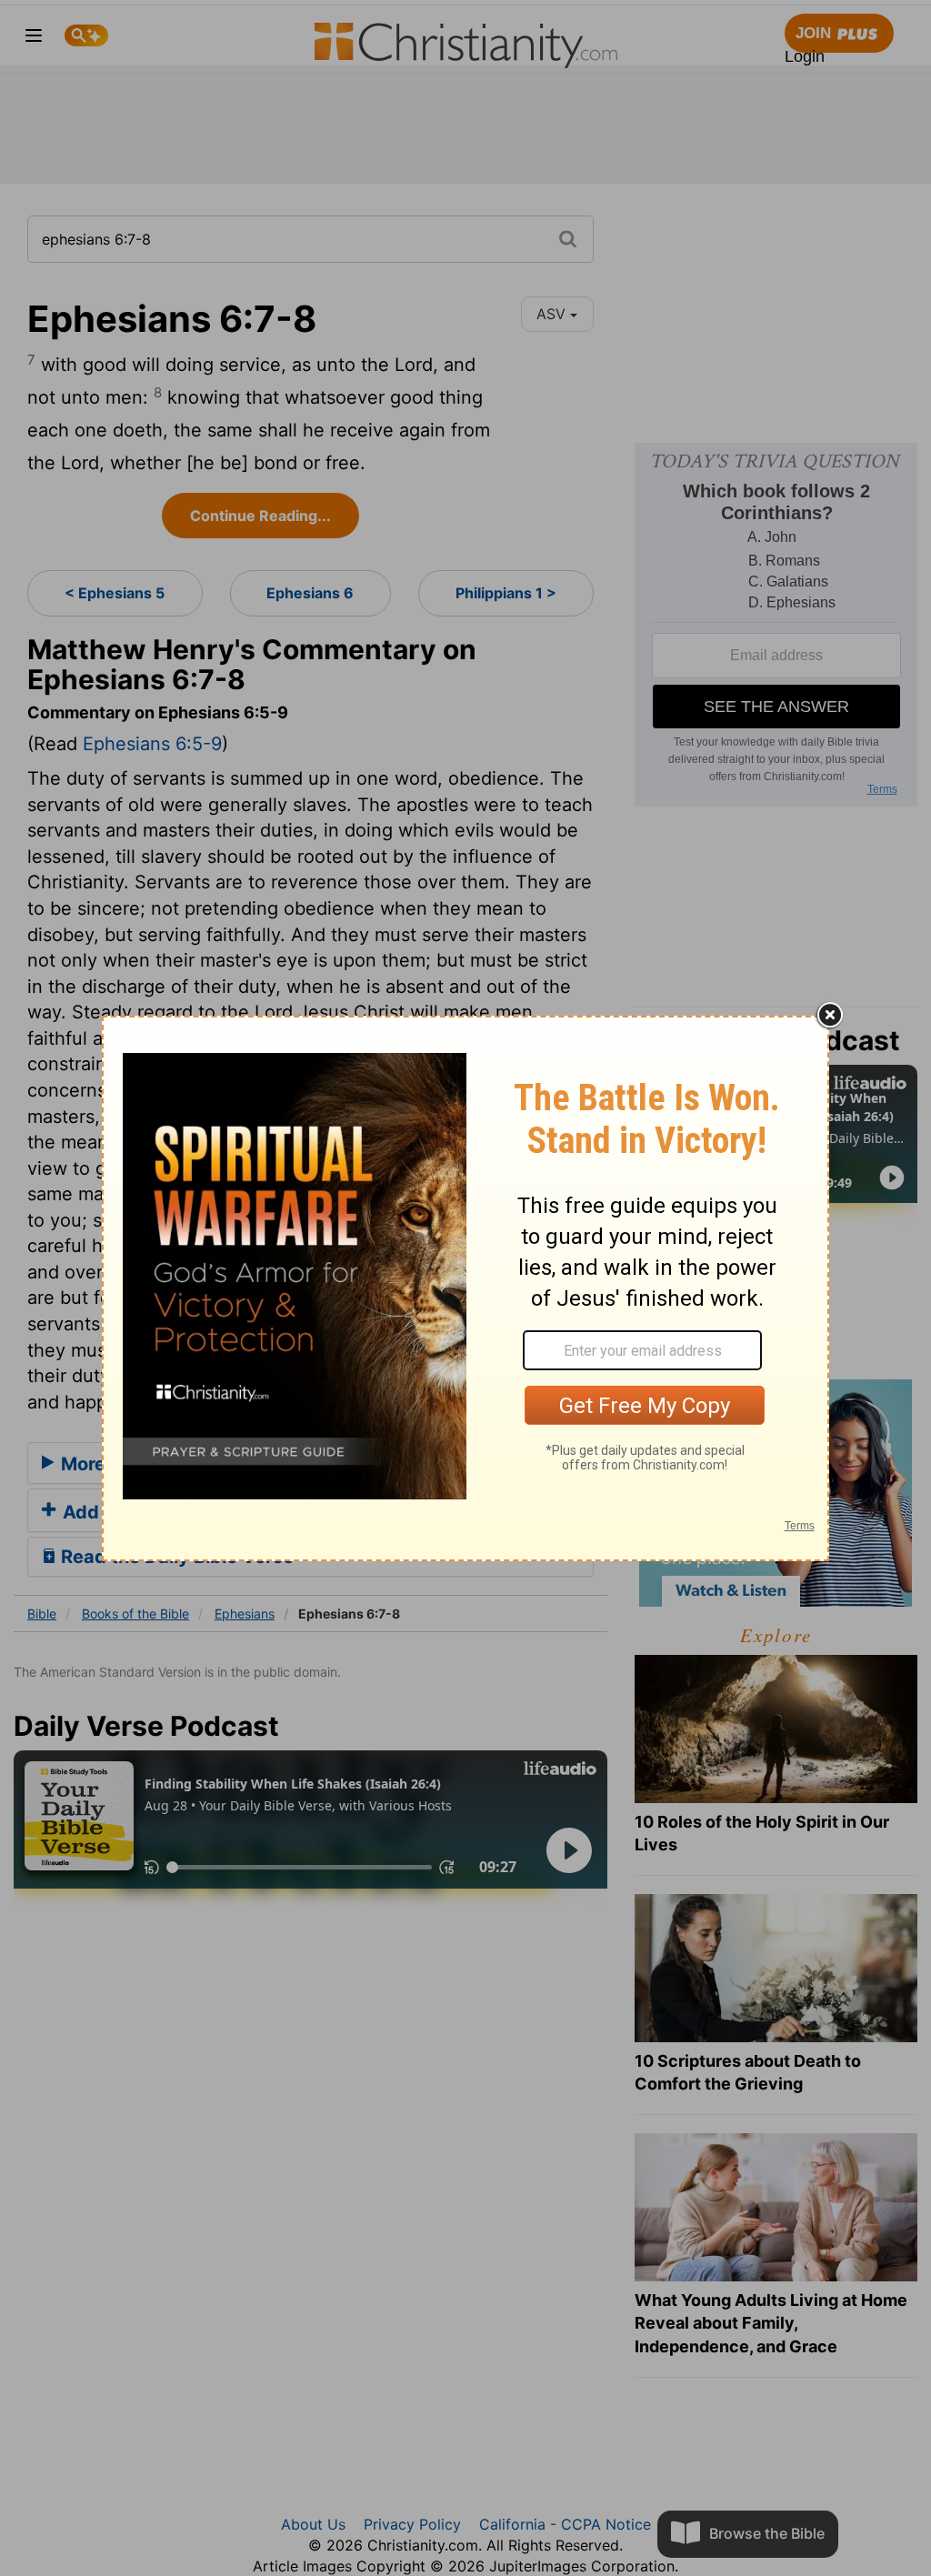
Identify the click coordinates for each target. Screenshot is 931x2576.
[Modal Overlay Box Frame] (465, 1288)
